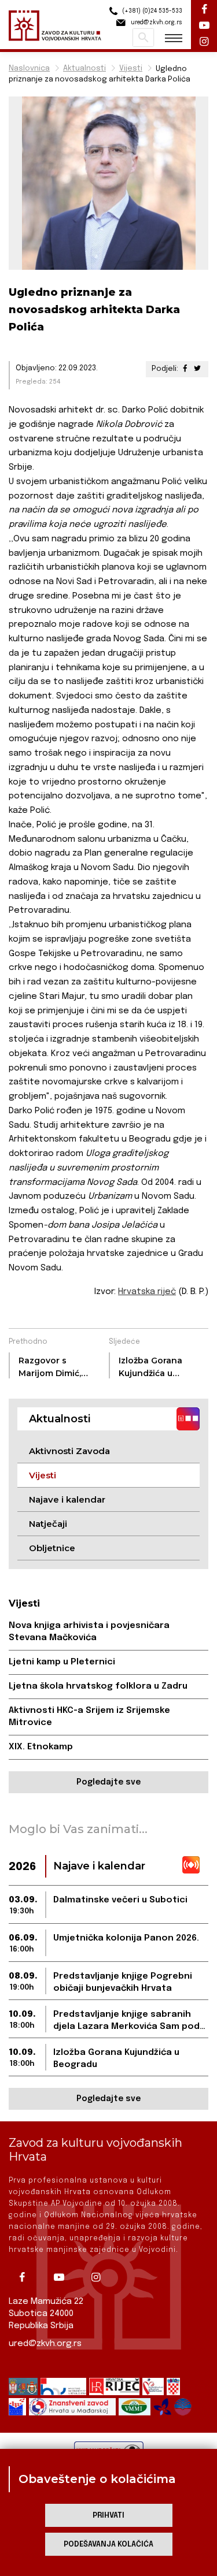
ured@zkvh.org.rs (45, 2344)
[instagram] (100, 2277)
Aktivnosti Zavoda (69, 1451)
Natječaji (48, 1524)
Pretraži (143, 38)
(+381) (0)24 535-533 (151, 11)
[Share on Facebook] (185, 369)
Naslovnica (29, 68)
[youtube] (63, 2277)
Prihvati (108, 2516)
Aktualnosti (84, 68)
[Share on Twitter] (197, 369)
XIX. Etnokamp (41, 1747)
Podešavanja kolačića (108, 2545)
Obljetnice (52, 1548)
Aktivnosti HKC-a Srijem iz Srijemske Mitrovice (89, 1717)
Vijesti (131, 68)
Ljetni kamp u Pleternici (62, 1662)
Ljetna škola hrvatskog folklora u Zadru (98, 1686)
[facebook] (26, 2277)
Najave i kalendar (67, 1499)
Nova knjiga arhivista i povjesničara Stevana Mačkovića (89, 1632)
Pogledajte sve (108, 1782)
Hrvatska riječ (147, 1292)
